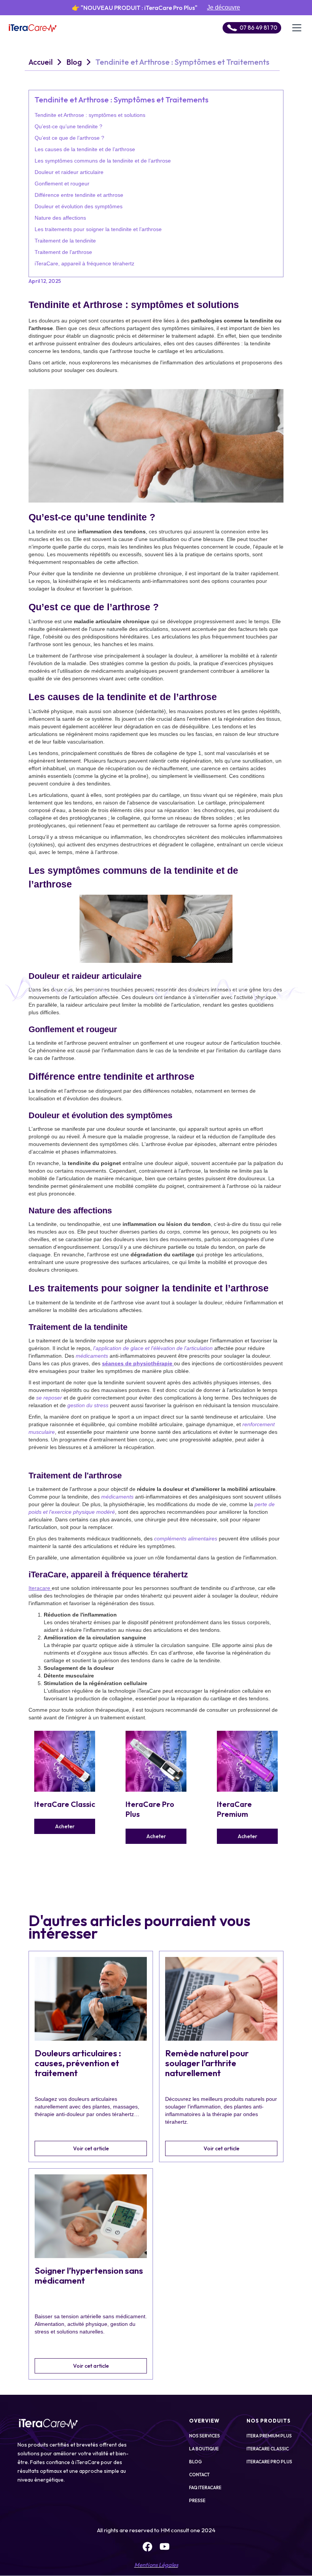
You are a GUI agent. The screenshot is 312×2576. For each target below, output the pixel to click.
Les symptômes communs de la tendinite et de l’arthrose (103, 161)
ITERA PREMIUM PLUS (269, 2436)
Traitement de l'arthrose (63, 252)
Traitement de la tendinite (65, 241)
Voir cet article (91, 2148)
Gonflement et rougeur (62, 184)
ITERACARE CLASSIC (268, 2449)
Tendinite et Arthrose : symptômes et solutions (90, 115)
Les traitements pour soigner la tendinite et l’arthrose (98, 229)
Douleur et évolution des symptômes (79, 206)
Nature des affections (60, 218)
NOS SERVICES (205, 2436)
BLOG (196, 2462)
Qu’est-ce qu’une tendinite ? (68, 126)
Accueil (41, 62)
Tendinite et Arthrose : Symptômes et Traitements (182, 62)
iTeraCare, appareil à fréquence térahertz (84, 263)
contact (199, 2475)
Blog (74, 62)
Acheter (65, 1826)
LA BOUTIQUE (204, 2449)
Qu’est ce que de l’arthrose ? (69, 138)
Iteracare (40, 1588)
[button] (297, 28)
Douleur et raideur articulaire (69, 172)
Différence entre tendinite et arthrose (79, 195)
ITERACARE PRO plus (269, 2462)
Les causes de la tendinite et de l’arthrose (85, 149)
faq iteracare (205, 2487)
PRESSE (197, 2500)
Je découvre (224, 7)
